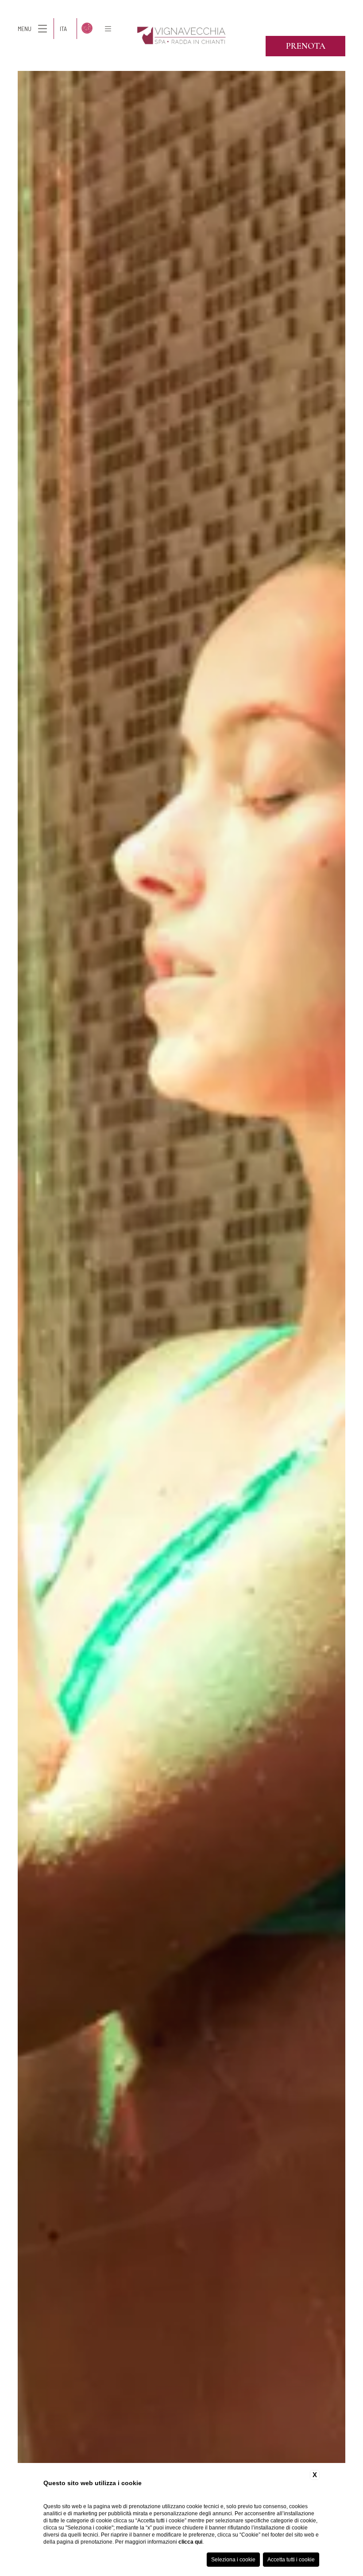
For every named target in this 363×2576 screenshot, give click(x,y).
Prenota (306, 46)
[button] (9, 1293)
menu (25, 29)
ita (63, 29)
